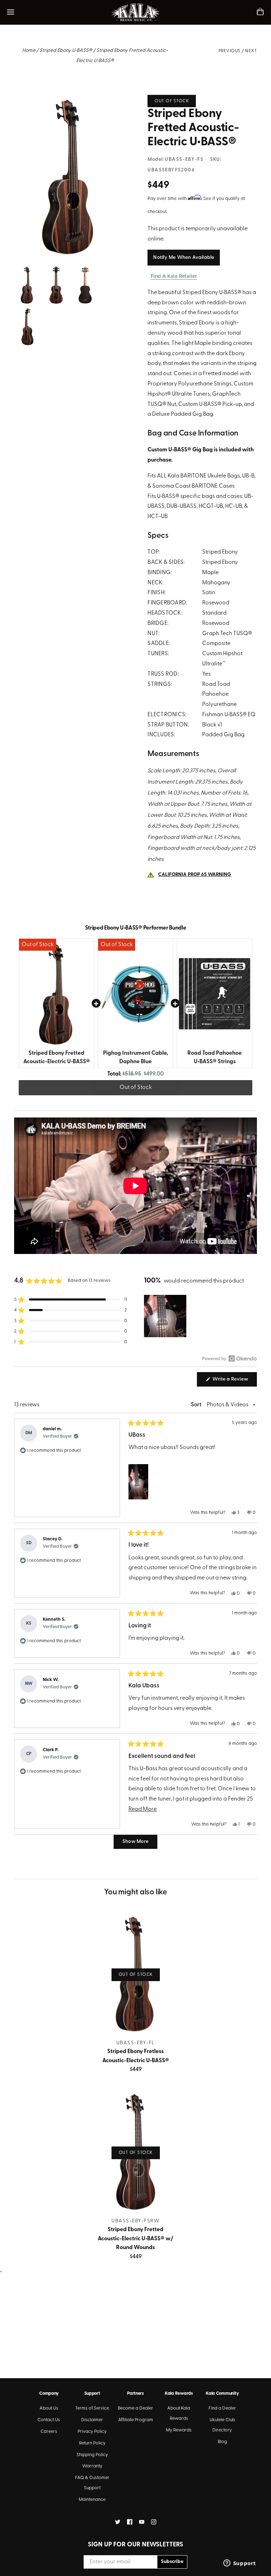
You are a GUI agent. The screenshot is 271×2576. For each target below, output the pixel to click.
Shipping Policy (92, 2455)
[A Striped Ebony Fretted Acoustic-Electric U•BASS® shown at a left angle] (26, 312)
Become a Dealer (135, 2408)
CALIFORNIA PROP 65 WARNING (195, 875)
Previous (230, 51)
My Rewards (179, 2430)
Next (251, 51)
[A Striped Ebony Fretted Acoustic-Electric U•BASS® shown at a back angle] (84, 270)
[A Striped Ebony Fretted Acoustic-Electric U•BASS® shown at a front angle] (56, 270)
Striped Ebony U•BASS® (66, 51)
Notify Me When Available (184, 258)
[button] (71, 1299)
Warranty (92, 2466)
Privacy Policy (92, 2432)
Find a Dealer (222, 2408)
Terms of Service (92, 2408)
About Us (49, 2408)
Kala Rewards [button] (179, 2394)
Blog (222, 2442)
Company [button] (49, 2394)
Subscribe (172, 2562)
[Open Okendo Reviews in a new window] (230, 1358)
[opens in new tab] (118, 2522)
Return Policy (92, 2443)
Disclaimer (92, 2420)
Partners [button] (135, 2394)
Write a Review (234, 1381)
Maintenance (92, 2500)
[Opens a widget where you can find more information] (240, 2564)
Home (29, 51)
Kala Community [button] (222, 2394)
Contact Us (49, 2420)
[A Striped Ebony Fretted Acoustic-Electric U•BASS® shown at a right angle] (69, 100)
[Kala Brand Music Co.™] (136, 12)
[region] (166, 1316)
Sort (197, 1405)
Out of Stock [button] (136, 1088)
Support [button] (92, 2394)
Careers (49, 2432)
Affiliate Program (136, 2420)
